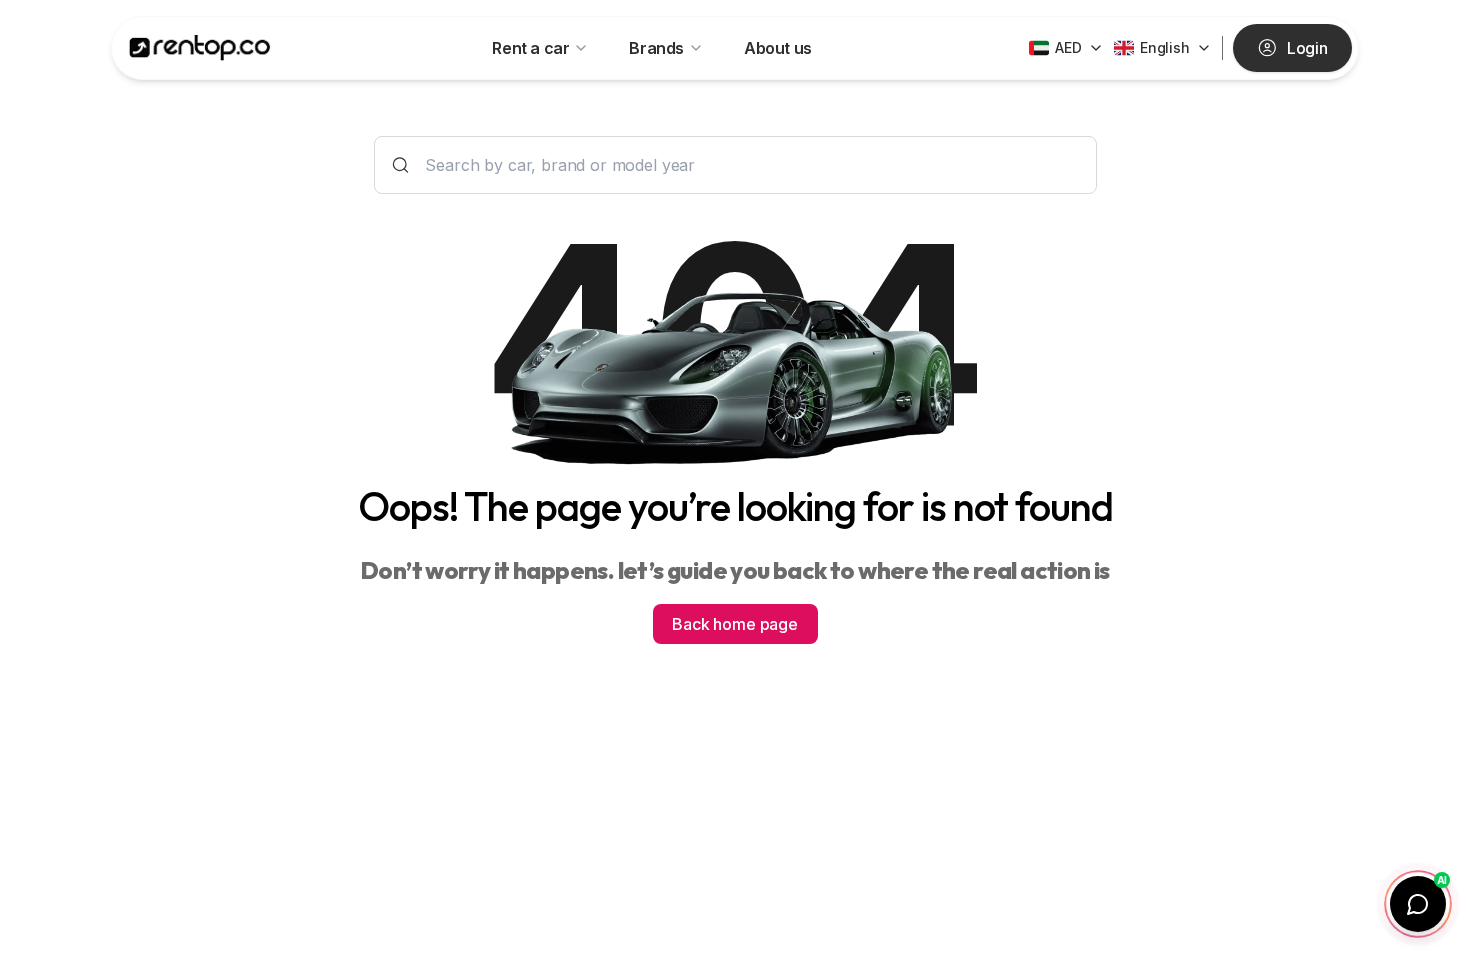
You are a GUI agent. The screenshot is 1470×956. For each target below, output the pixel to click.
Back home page (735, 624)
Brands (656, 48)
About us (778, 48)
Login (1307, 48)
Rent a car (530, 48)
